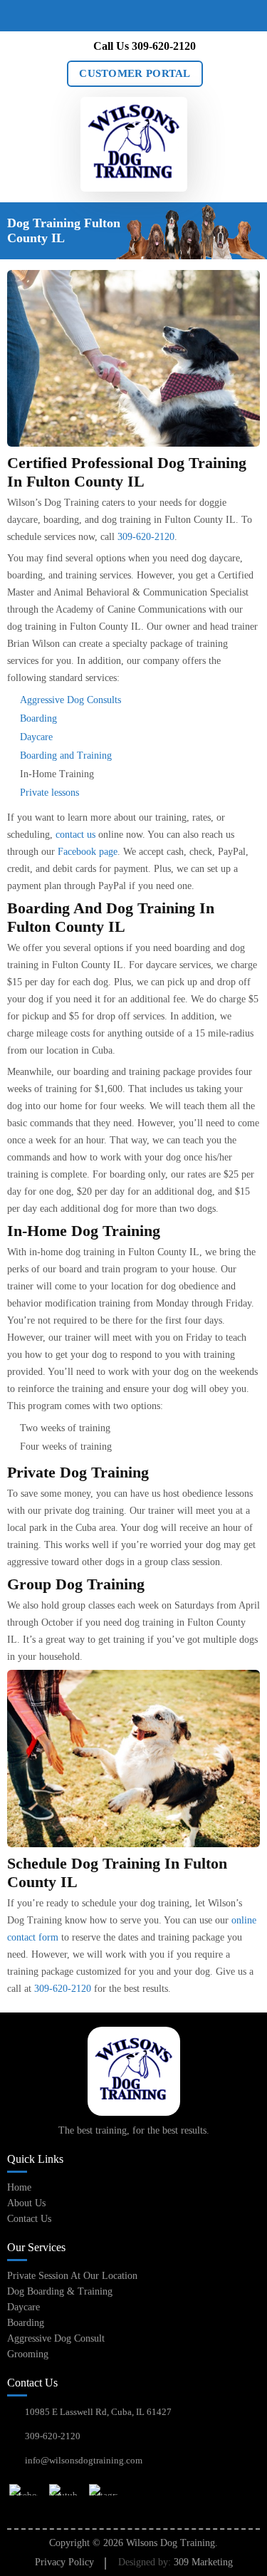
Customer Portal (135, 73)
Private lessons (49, 793)
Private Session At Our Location (72, 2276)
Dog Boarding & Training (60, 2291)
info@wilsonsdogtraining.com (84, 2460)
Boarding (38, 718)
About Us (26, 2203)
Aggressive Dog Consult (56, 2338)
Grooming (28, 2354)
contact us (75, 835)
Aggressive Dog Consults (70, 700)
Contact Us (29, 2219)
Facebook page (88, 852)
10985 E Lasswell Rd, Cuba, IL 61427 (98, 2412)
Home (19, 2187)
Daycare (36, 737)
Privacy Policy (64, 2562)
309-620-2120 (164, 46)
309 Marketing (203, 2562)
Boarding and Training (66, 755)
